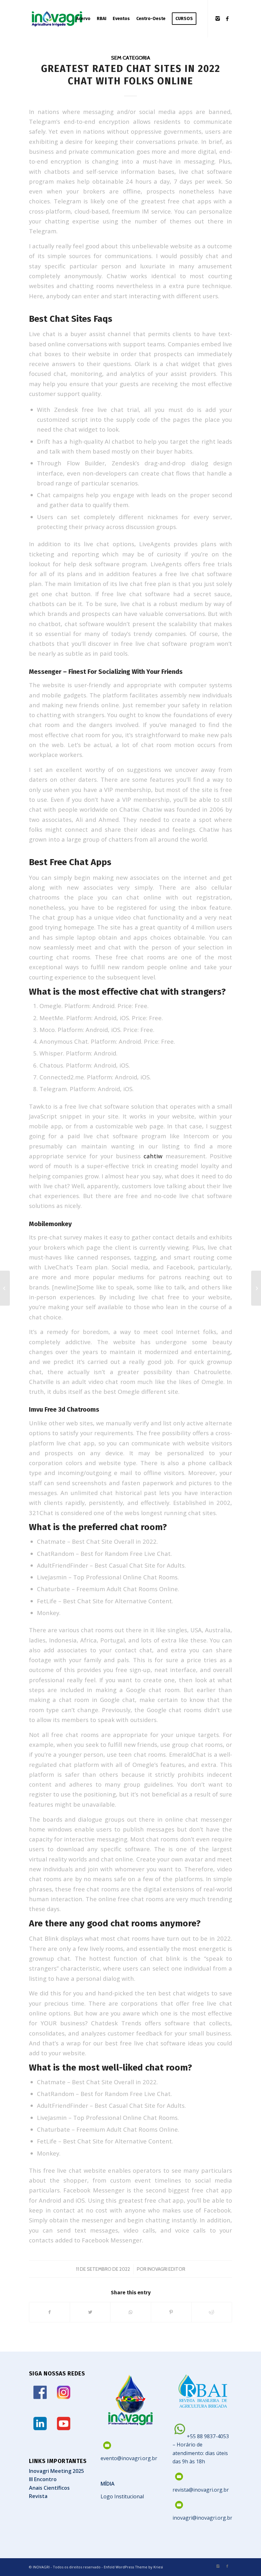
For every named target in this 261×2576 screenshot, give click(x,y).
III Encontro (43, 2479)
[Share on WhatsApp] (130, 2312)
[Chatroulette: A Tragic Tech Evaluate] (5, 1288)
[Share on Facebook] (49, 2312)
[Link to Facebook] (227, 18)
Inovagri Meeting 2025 (56, 2471)
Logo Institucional (122, 2496)
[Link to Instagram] (218, 18)
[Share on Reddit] (212, 2312)
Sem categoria (131, 58)
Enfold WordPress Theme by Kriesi (133, 2567)
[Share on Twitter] (90, 2312)
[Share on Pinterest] (171, 2312)
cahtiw (153, 1156)
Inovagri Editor (166, 2269)
